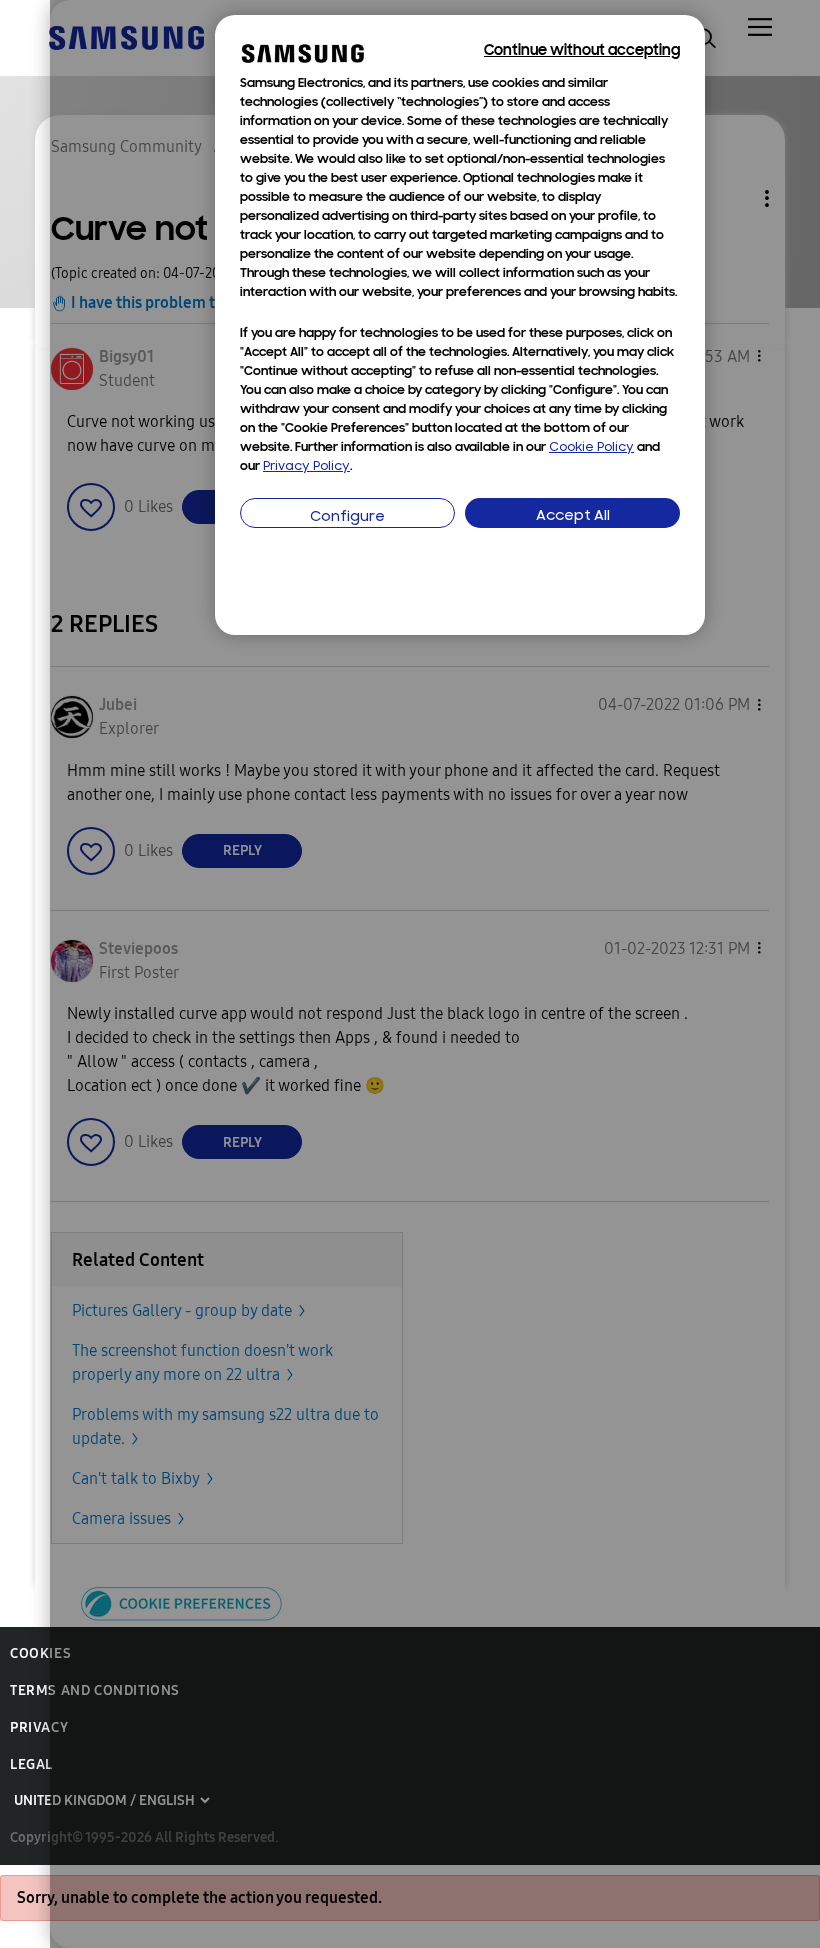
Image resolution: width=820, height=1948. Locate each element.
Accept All (573, 516)
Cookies (40, 1653)
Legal (31, 1764)
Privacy (39, 1727)
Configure (347, 517)
